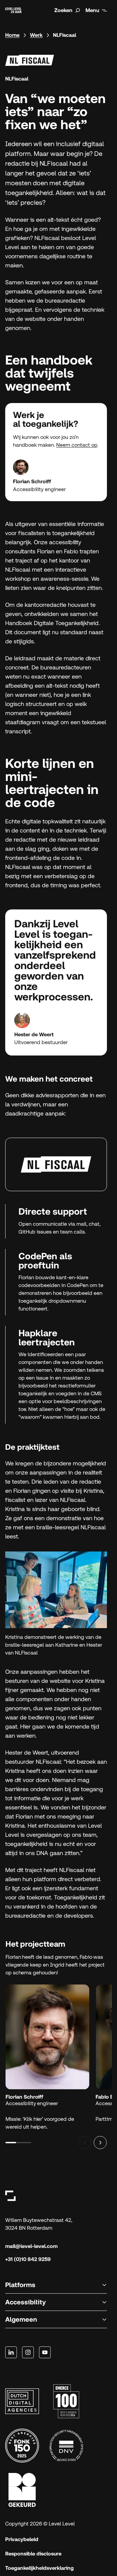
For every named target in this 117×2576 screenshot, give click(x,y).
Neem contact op (77, 445)
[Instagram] (28, 2352)
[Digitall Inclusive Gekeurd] (22, 2490)
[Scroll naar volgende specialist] (100, 2143)
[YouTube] (45, 2352)
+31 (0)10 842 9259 (28, 2259)
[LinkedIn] (11, 2352)
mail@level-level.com (31, 2246)
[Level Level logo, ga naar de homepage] (10, 2196)
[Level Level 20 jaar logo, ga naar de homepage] (13, 10)
